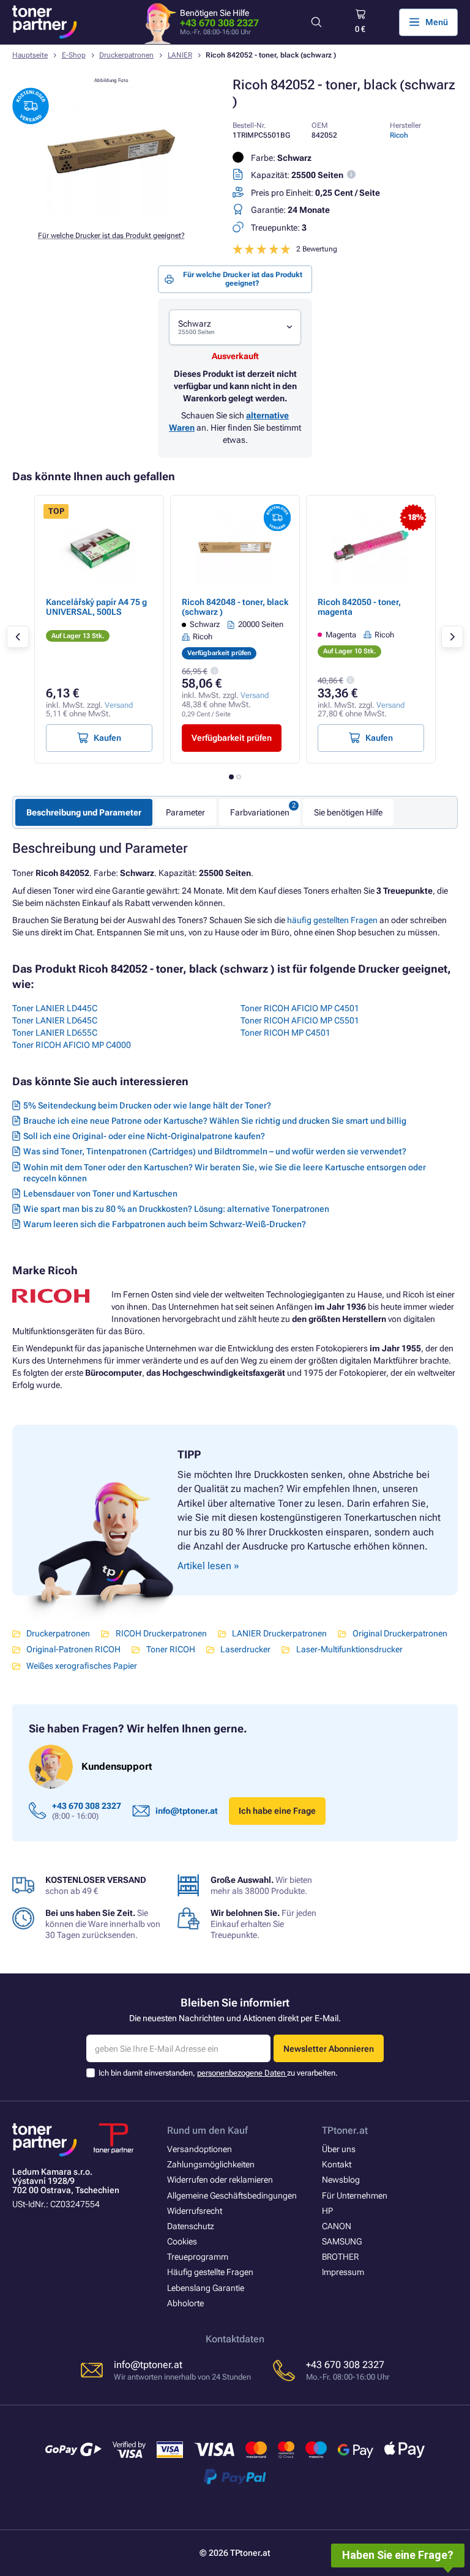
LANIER (180, 55)
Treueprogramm (198, 2257)
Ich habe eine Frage (277, 1811)
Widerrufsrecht (195, 2211)
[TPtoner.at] (45, 22)
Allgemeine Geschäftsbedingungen (232, 2196)
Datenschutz (191, 2226)
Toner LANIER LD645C (55, 1020)
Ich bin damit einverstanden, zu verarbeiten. (218, 2073)
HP (327, 2211)
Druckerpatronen (126, 55)
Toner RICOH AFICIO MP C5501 (300, 1020)
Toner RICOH (170, 1649)
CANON (337, 2226)
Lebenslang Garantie (206, 2288)
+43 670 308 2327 (219, 23)
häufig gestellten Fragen (332, 920)
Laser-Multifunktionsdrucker (349, 1649)
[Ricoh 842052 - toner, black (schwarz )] (111, 214)
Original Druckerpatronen (400, 1633)
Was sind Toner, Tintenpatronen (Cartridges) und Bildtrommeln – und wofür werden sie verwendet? (215, 1151)
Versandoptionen (200, 2149)
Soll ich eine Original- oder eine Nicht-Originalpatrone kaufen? (144, 1136)
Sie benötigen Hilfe (348, 812)
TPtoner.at (345, 2130)
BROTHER (340, 2257)
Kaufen (107, 738)
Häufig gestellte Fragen (210, 2272)
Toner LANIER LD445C (55, 1008)
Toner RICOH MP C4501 (285, 1033)
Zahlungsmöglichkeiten (211, 2164)
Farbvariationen (260, 812)
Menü (437, 22)
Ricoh (399, 135)
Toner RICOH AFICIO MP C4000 (72, 1045)
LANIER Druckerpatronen (279, 1633)
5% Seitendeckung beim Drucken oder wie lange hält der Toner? (147, 1105)
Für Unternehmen (355, 2196)
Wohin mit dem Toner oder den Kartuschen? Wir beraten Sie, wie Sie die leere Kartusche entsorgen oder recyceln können (225, 1173)
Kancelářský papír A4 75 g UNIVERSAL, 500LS (96, 607)
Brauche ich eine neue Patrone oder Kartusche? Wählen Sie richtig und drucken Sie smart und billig (215, 1121)
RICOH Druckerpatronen (161, 1633)
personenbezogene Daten (242, 2073)
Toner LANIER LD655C (55, 1033)
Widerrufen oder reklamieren (220, 2180)
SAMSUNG (342, 2241)
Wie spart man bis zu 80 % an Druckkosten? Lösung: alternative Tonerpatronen (176, 1209)
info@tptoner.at (187, 1811)
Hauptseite (30, 55)
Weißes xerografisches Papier (82, 1666)
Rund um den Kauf (207, 2130)
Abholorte (185, 2303)
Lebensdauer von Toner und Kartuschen (100, 1193)
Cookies (182, 2241)
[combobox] (235, 328)
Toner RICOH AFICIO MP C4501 (300, 1008)
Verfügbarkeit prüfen (232, 738)
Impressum (343, 2272)
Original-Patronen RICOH (73, 1649)
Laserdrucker (245, 1649)
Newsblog (341, 2180)
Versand (119, 705)
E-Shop (74, 55)
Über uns (339, 2149)
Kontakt (337, 2164)
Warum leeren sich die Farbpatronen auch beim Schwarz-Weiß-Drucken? (165, 1224)
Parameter (185, 812)
